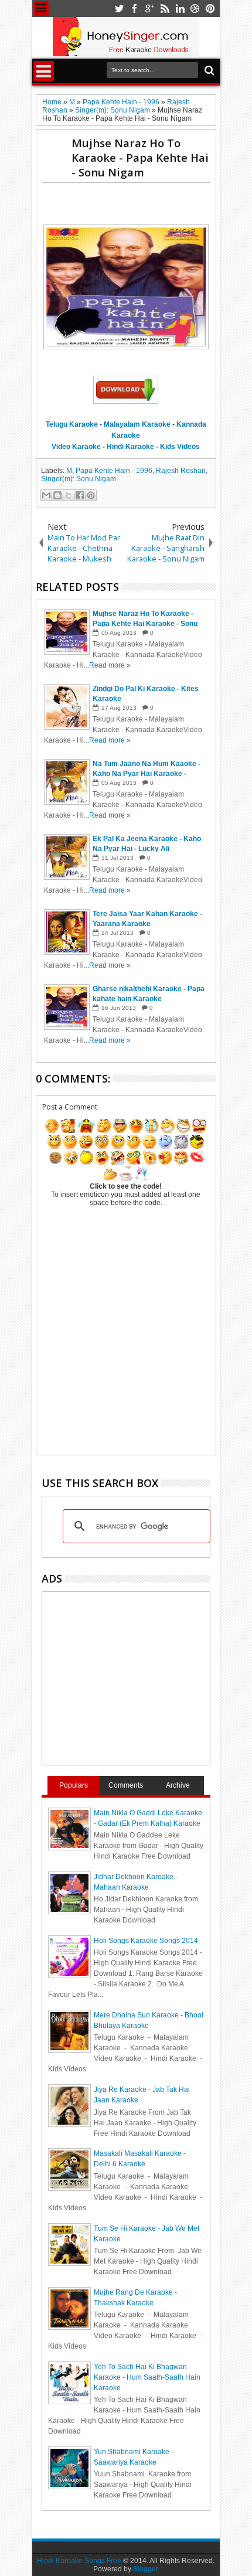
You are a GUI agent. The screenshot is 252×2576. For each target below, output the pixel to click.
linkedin (180, 8)
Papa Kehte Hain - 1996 (114, 471)
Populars (74, 1785)
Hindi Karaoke (130, 447)
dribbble (195, 8)
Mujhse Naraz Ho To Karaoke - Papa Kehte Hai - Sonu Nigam (140, 157)
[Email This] (46, 495)
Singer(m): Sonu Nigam (79, 479)
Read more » (110, 665)
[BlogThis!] (57, 495)
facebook (134, 8)
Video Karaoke (76, 447)
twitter (119, 8)
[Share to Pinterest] (91, 495)
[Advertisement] (147, 206)
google (149, 8)
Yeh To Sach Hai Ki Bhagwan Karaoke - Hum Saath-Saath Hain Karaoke (147, 2377)
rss (165, 8)
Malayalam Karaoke (137, 424)
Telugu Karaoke (72, 424)
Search (208, 71)
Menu (41, 8)
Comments (126, 1785)
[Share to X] (69, 495)
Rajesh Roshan (181, 471)
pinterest (210, 8)
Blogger (146, 2569)
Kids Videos (180, 447)
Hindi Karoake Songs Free (79, 2561)
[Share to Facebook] (80, 495)
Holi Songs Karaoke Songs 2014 (146, 1941)
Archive (178, 1785)
